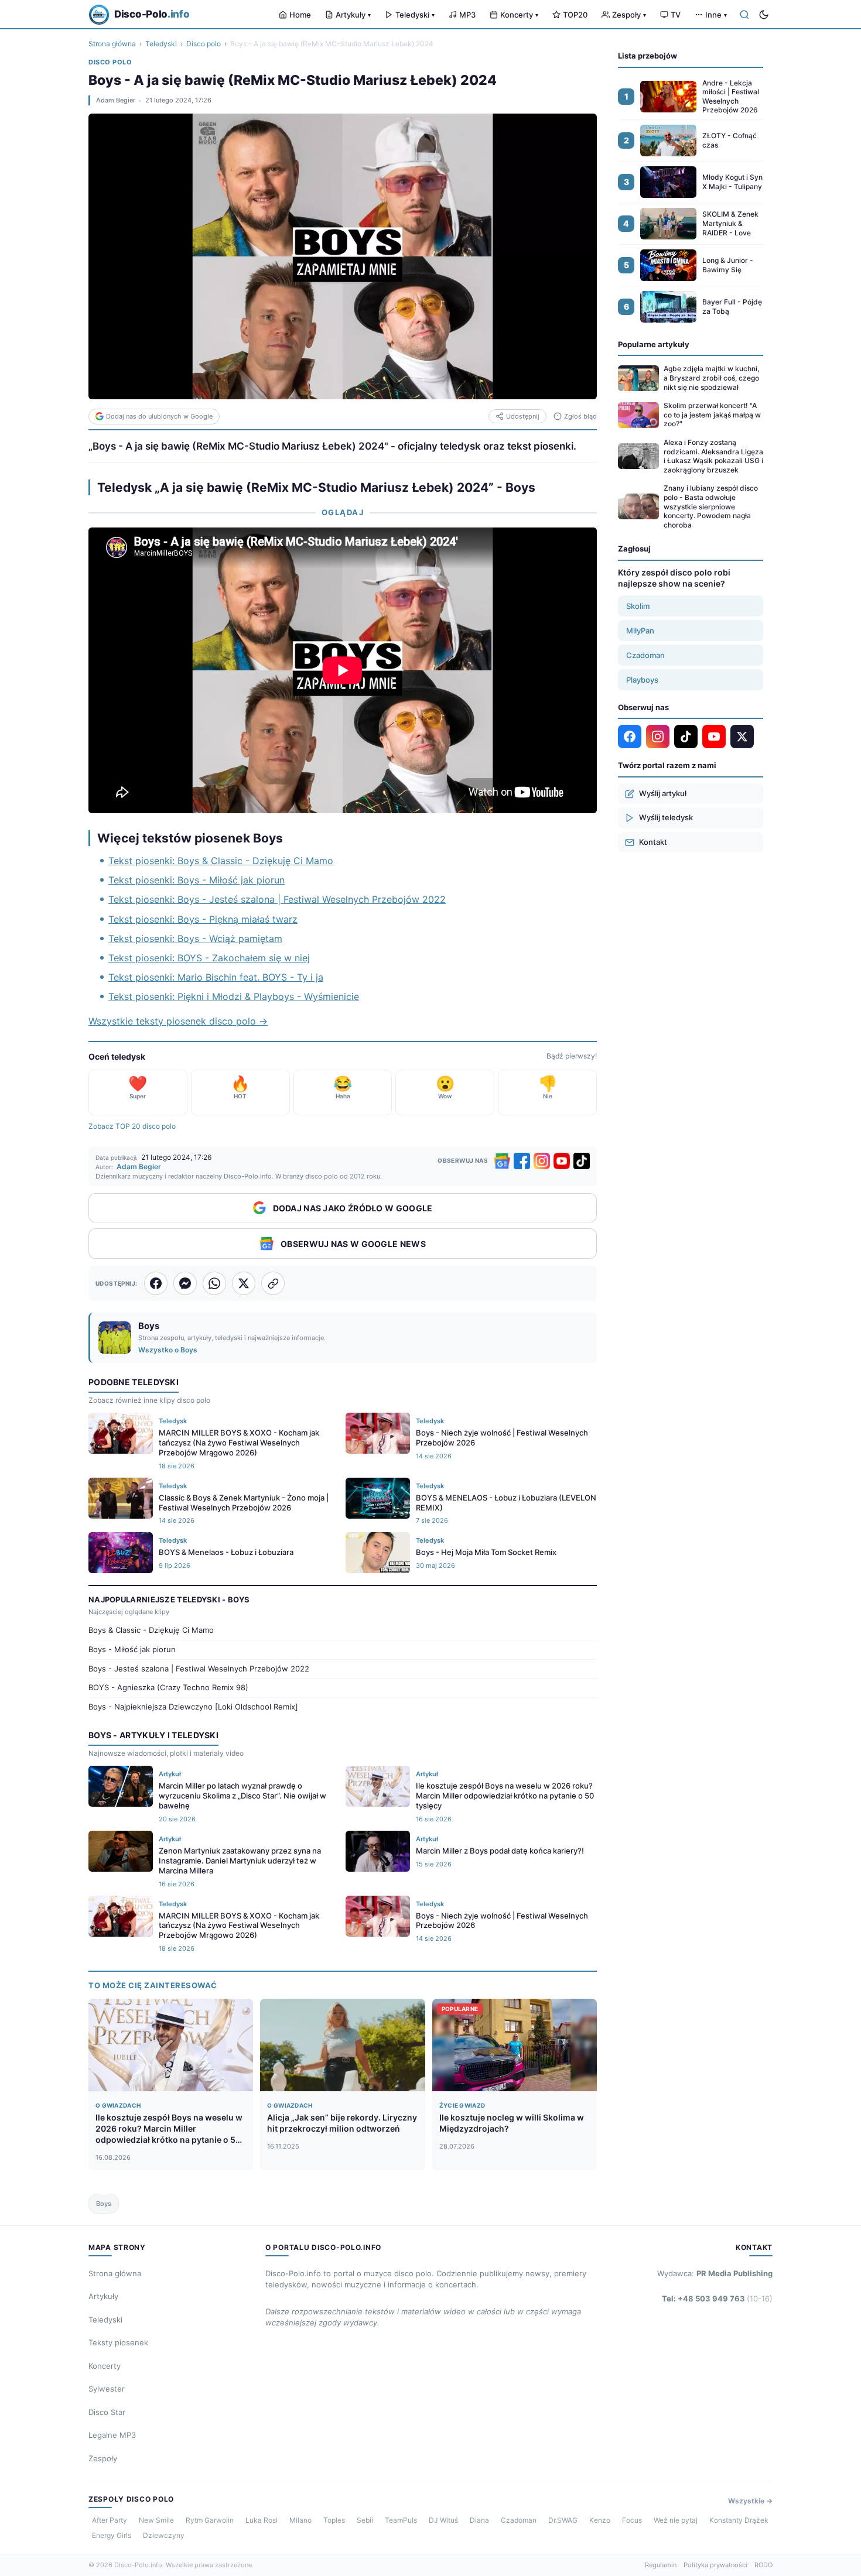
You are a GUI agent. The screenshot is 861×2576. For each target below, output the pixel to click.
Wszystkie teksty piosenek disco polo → (178, 1021)
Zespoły (629, 15)
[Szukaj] (744, 15)
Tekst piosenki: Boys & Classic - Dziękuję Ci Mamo (221, 861)
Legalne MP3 (112, 2435)
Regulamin (661, 2565)
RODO (763, 2565)
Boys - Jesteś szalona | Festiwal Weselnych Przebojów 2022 (199, 1669)
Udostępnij (523, 416)
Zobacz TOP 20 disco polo (132, 1126)
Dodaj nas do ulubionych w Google (159, 416)
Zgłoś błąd (580, 416)
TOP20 (575, 15)
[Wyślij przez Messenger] (185, 1283)
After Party (110, 2520)
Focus (632, 2520)
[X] (742, 737)
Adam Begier (116, 100)
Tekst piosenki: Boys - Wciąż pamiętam (195, 938)
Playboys (642, 680)
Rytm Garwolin (210, 2520)
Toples (334, 2520)
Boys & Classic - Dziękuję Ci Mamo (151, 1630)
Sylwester (107, 2389)
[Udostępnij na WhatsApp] (214, 1283)
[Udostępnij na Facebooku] (156, 1283)
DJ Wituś (443, 2520)
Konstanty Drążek (739, 2520)
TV (676, 15)
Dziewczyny (164, 2535)
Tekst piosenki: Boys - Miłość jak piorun (197, 880)
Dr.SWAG (563, 2520)
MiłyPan (640, 631)
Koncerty (519, 15)
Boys (104, 2204)
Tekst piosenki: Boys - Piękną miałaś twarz (203, 919)
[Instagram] (542, 1161)
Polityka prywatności (715, 2565)
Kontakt (653, 842)
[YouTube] (562, 1161)
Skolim (638, 606)
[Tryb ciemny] (764, 15)
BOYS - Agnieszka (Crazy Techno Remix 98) (168, 1687)
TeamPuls (401, 2520)
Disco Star (107, 2412)
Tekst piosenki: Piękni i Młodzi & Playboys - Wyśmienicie (234, 996)
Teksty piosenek (118, 2342)
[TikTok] (582, 1161)
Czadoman (645, 655)
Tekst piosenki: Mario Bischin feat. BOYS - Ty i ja (216, 977)
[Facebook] (522, 1161)
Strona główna (112, 44)
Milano (300, 2520)
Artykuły (353, 15)
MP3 (467, 15)
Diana (479, 2520)
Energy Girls (112, 2535)
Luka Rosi (262, 2520)
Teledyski (415, 15)
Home (300, 15)
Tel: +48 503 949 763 (717, 2298)
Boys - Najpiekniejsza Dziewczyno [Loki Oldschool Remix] (193, 1707)
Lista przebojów (648, 56)
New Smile (156, 2520)
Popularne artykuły (654, 344)
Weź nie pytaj (676, 2520)
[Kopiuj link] (273, 1283)
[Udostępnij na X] (244, 1283)
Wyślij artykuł (663, 793)
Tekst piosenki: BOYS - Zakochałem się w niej (209, 958)
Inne (716, 15)
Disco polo (204, 44)
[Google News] (502, 1161)
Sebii (365, 2520)
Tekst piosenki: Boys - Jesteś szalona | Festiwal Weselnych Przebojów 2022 (277, 899)
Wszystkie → (750, 2501)
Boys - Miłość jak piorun (132, 1649)
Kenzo (600, 2520)
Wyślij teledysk (666, 817)
